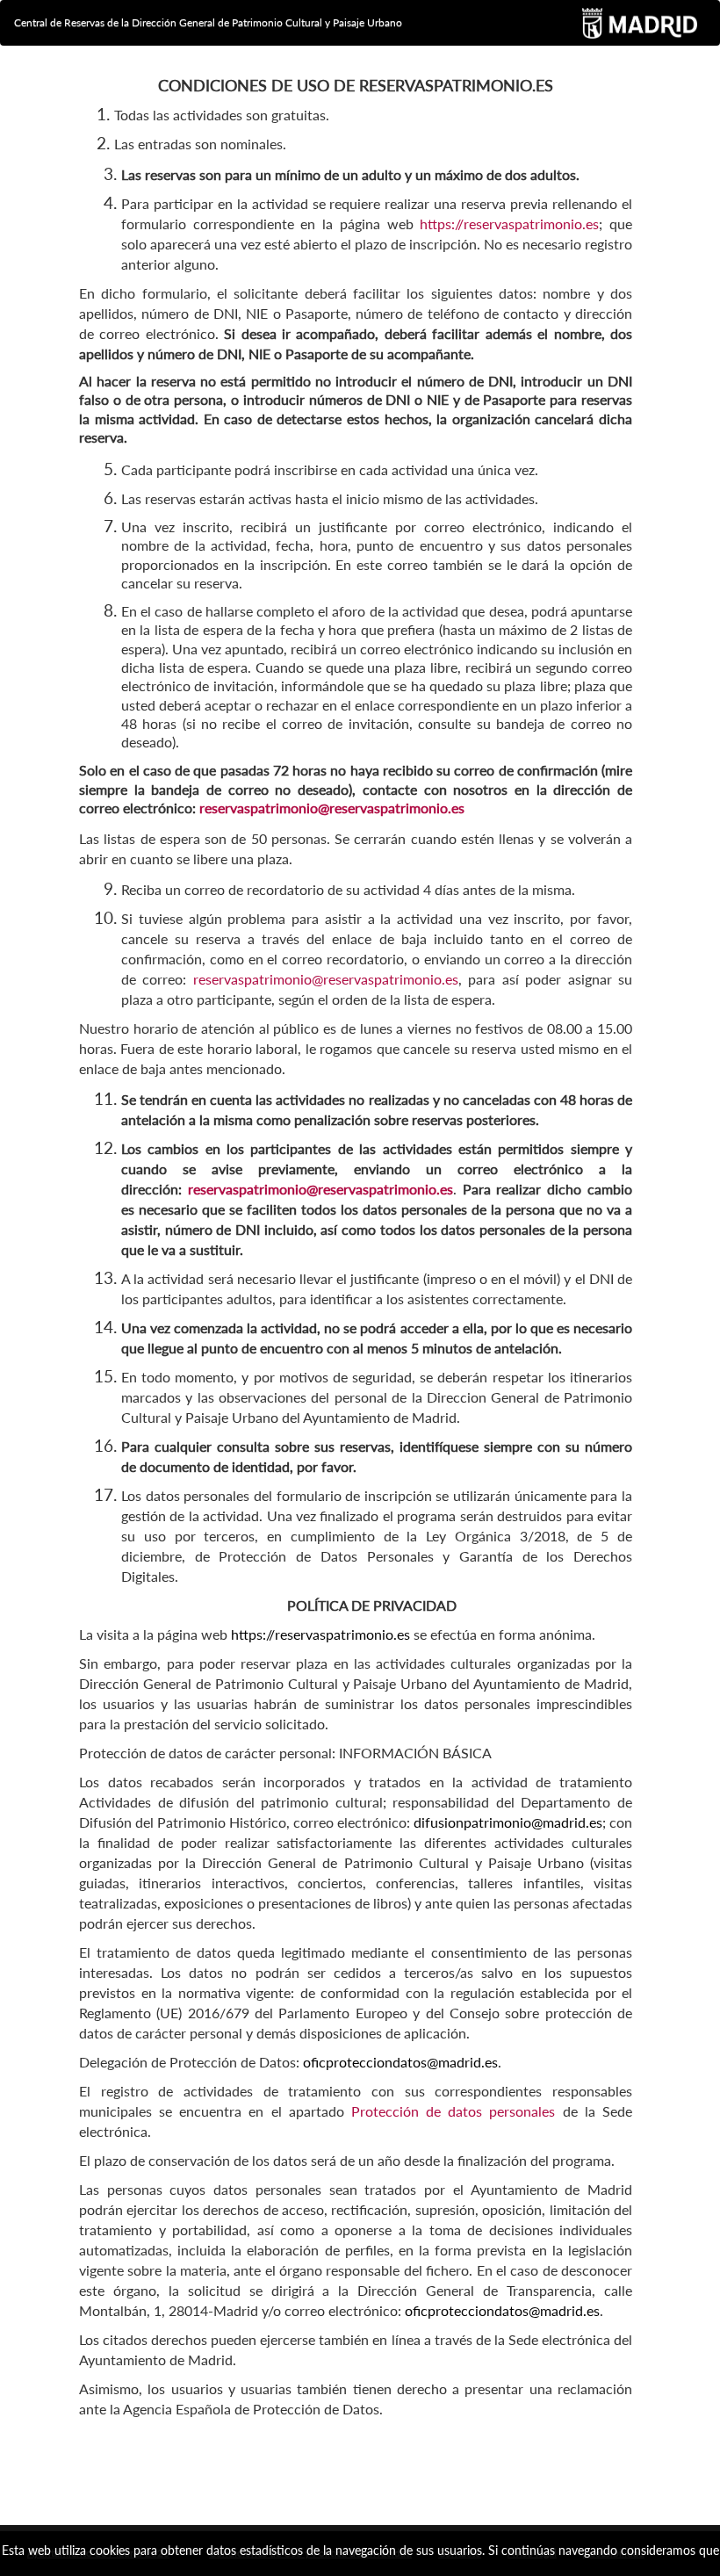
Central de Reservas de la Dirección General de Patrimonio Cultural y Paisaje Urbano (208, 22)
